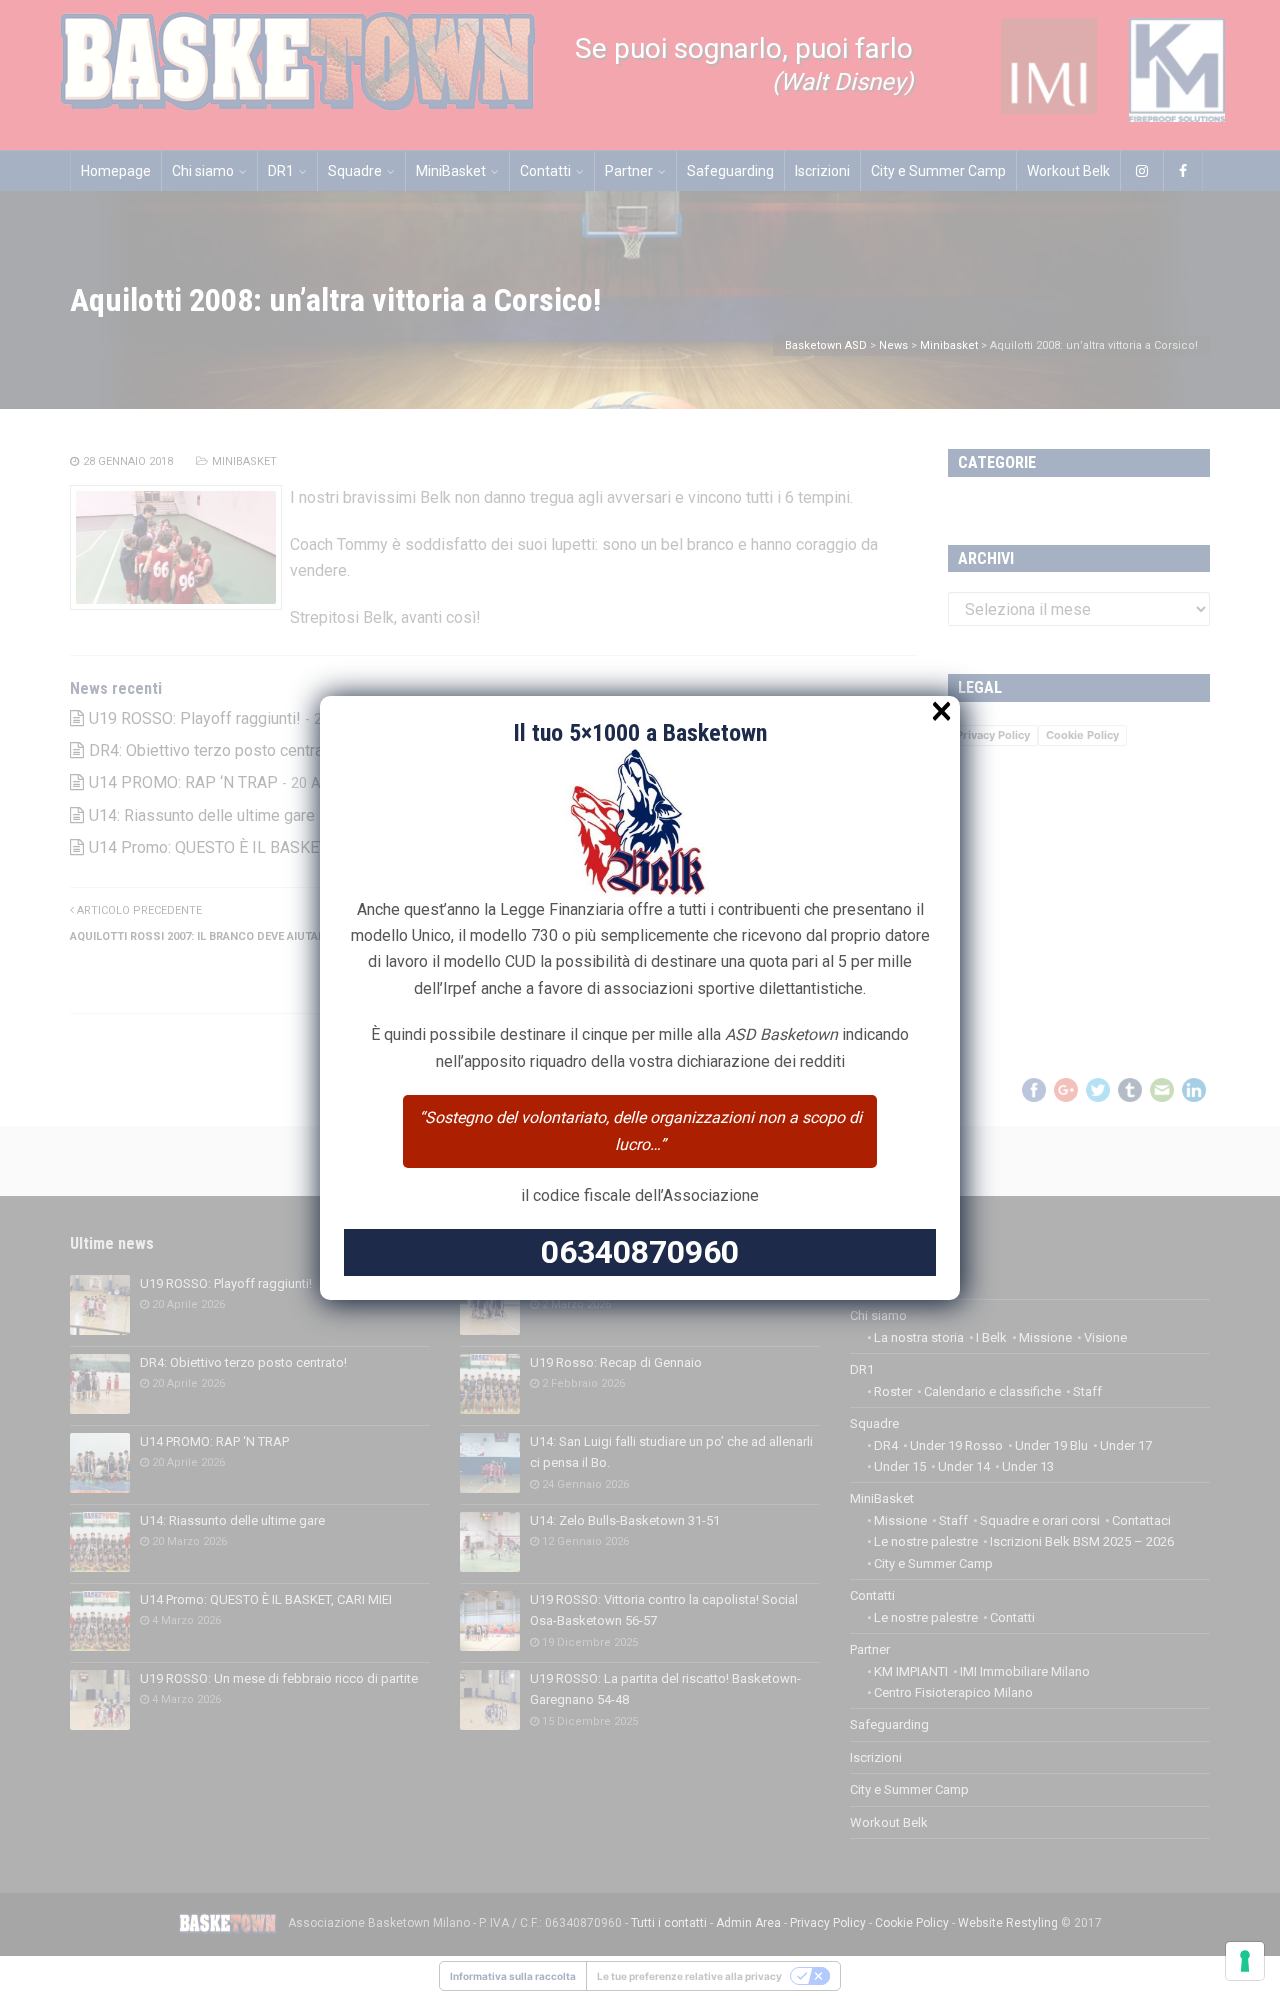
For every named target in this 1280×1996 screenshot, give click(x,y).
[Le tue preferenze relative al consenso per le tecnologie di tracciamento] (1245, 1961)
